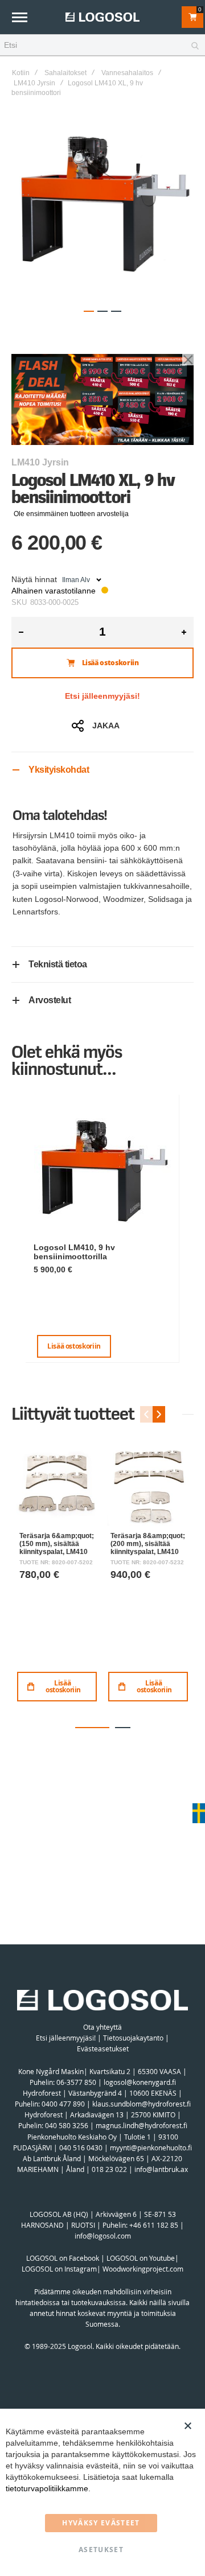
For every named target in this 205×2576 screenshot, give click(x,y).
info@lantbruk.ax (161, 2169)
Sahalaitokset (65, 73)
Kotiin (21, 73)
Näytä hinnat (34, 579)
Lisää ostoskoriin (74, 1346)
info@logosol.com (103, 2236)
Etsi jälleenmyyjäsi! (102, 696)
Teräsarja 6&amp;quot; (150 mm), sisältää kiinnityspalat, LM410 (57, 1543)
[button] (89, 311)
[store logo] (102, 17)
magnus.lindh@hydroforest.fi (142, 2125)
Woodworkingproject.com (143, 2269)
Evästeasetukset (103, 2049)
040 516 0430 (81, 2148)
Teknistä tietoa (58, 964)
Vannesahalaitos (127, 73)
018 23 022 (109, 2169)
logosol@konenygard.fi (140, 2082)
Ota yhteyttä (102, 2027)
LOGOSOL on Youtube (141, 2258)
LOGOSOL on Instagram (59, 2269)
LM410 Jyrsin (34, 83)
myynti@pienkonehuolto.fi (151, 2148)
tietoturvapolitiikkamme (47, 2488)
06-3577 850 (76, 2082)
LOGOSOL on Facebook (63, 2258)
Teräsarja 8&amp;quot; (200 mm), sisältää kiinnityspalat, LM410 (148, 1543)
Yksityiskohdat (59, 770)
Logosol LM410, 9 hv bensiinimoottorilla (74, 1252)
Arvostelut (50, 1000)
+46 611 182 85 (154, 2225)
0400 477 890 (63, 2104)
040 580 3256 (67, 2125)
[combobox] (102, 46)
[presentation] (159, 1414)
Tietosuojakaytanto (133, 2038)
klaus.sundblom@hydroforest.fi (142, 2104)
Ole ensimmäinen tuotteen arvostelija (71, 514)
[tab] (102, 770)
